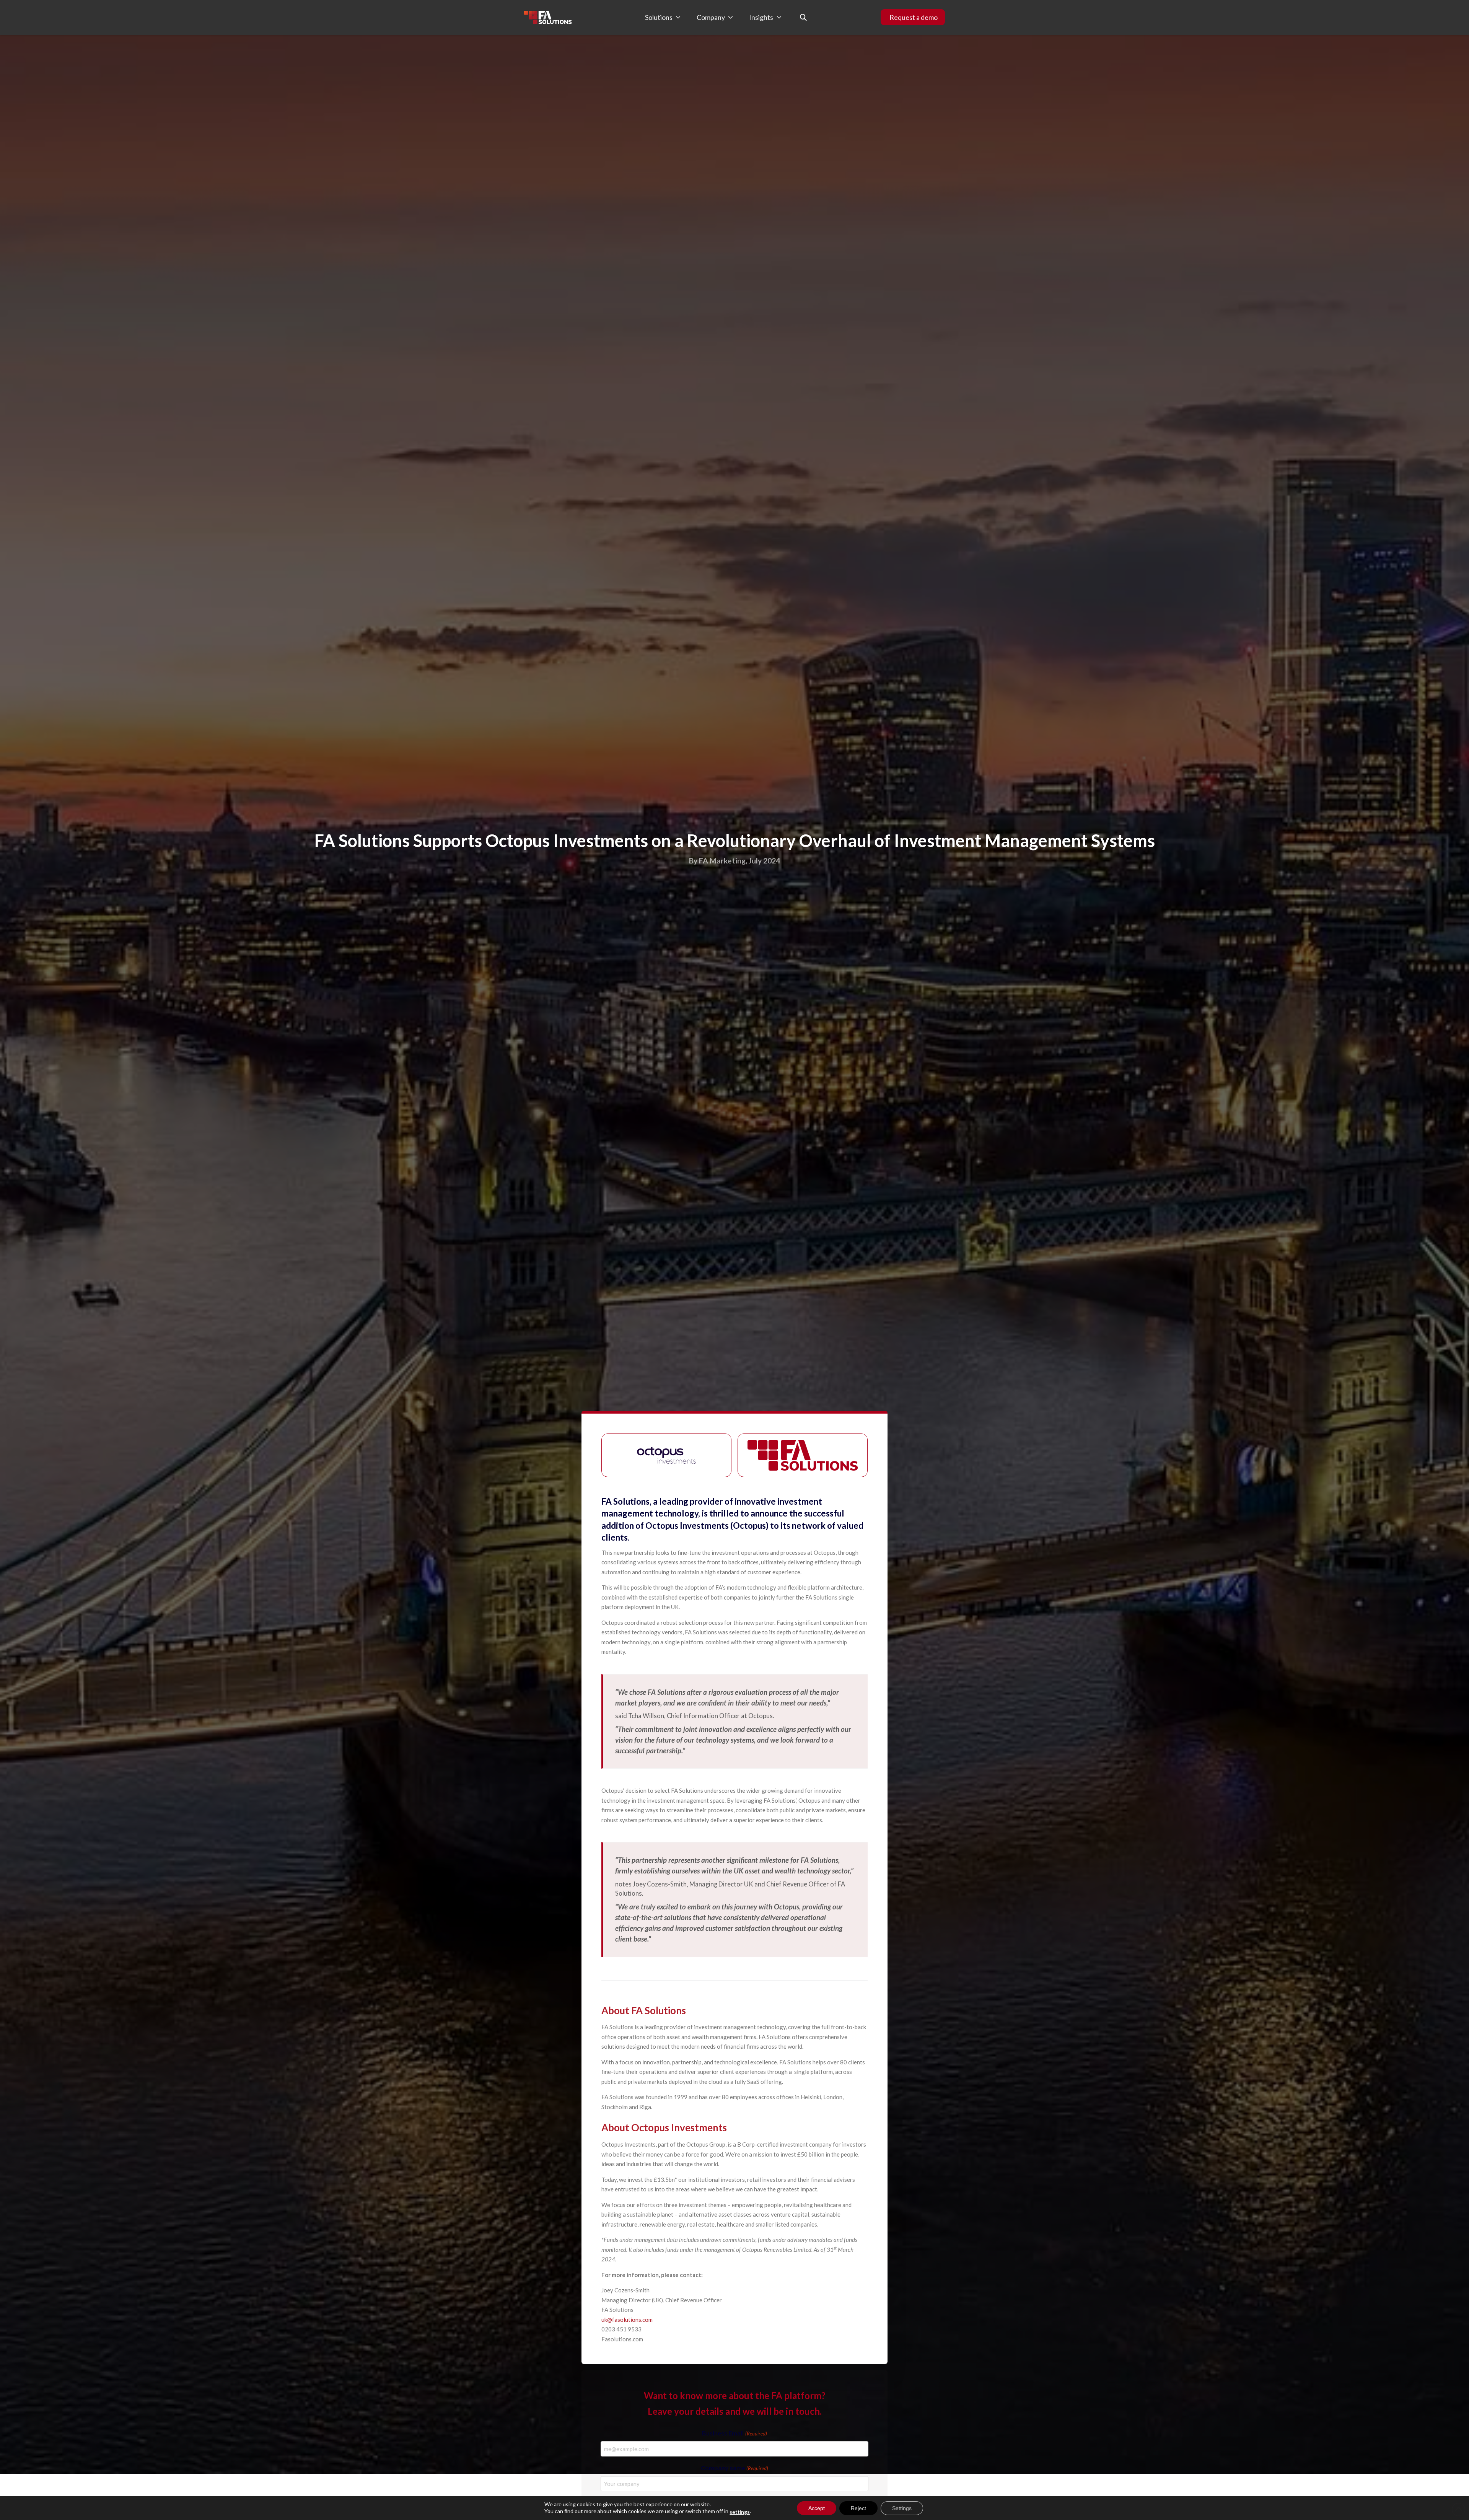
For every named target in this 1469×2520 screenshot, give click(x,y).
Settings (902, 2508)
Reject (858, 2508)
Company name (734, 2468)
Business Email (734, 2433)
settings (740, 2512)
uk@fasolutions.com (627, 2320)
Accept (817, 2508)
